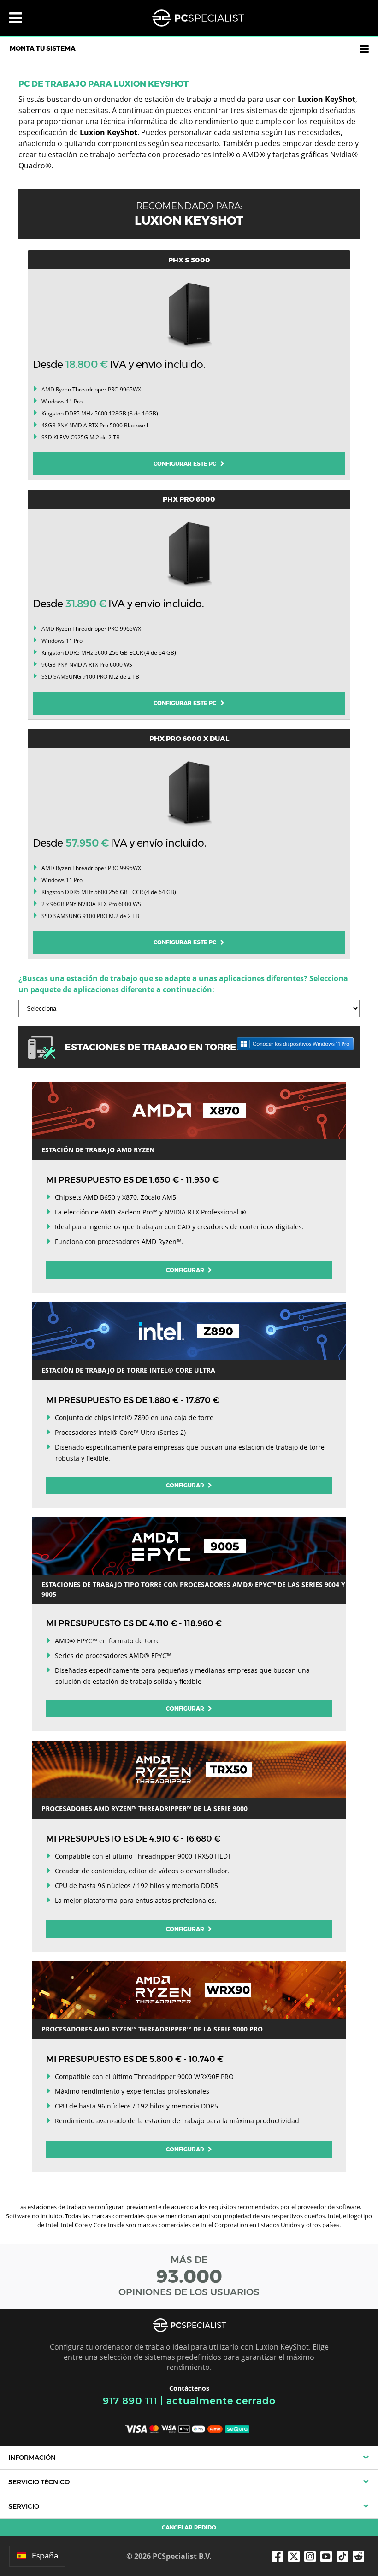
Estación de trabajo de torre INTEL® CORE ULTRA (128, 1370)
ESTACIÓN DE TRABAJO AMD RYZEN (98, 1150)
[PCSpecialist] (198, 18)
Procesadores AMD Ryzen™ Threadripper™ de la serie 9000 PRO (152, 2029)
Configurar (186, 1270)
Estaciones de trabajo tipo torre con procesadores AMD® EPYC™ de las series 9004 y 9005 (193, 1589)
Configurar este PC (187, 464)
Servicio (24, 2506)
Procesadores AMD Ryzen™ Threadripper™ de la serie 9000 (145, 1809)
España (45, 2556)
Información (32, 2458)
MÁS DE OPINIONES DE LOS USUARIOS (189, 2276)
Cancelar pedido (189, 2527)
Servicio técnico (39, 2482)
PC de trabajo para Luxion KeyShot (103, 84)
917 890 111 (130, 2401)
